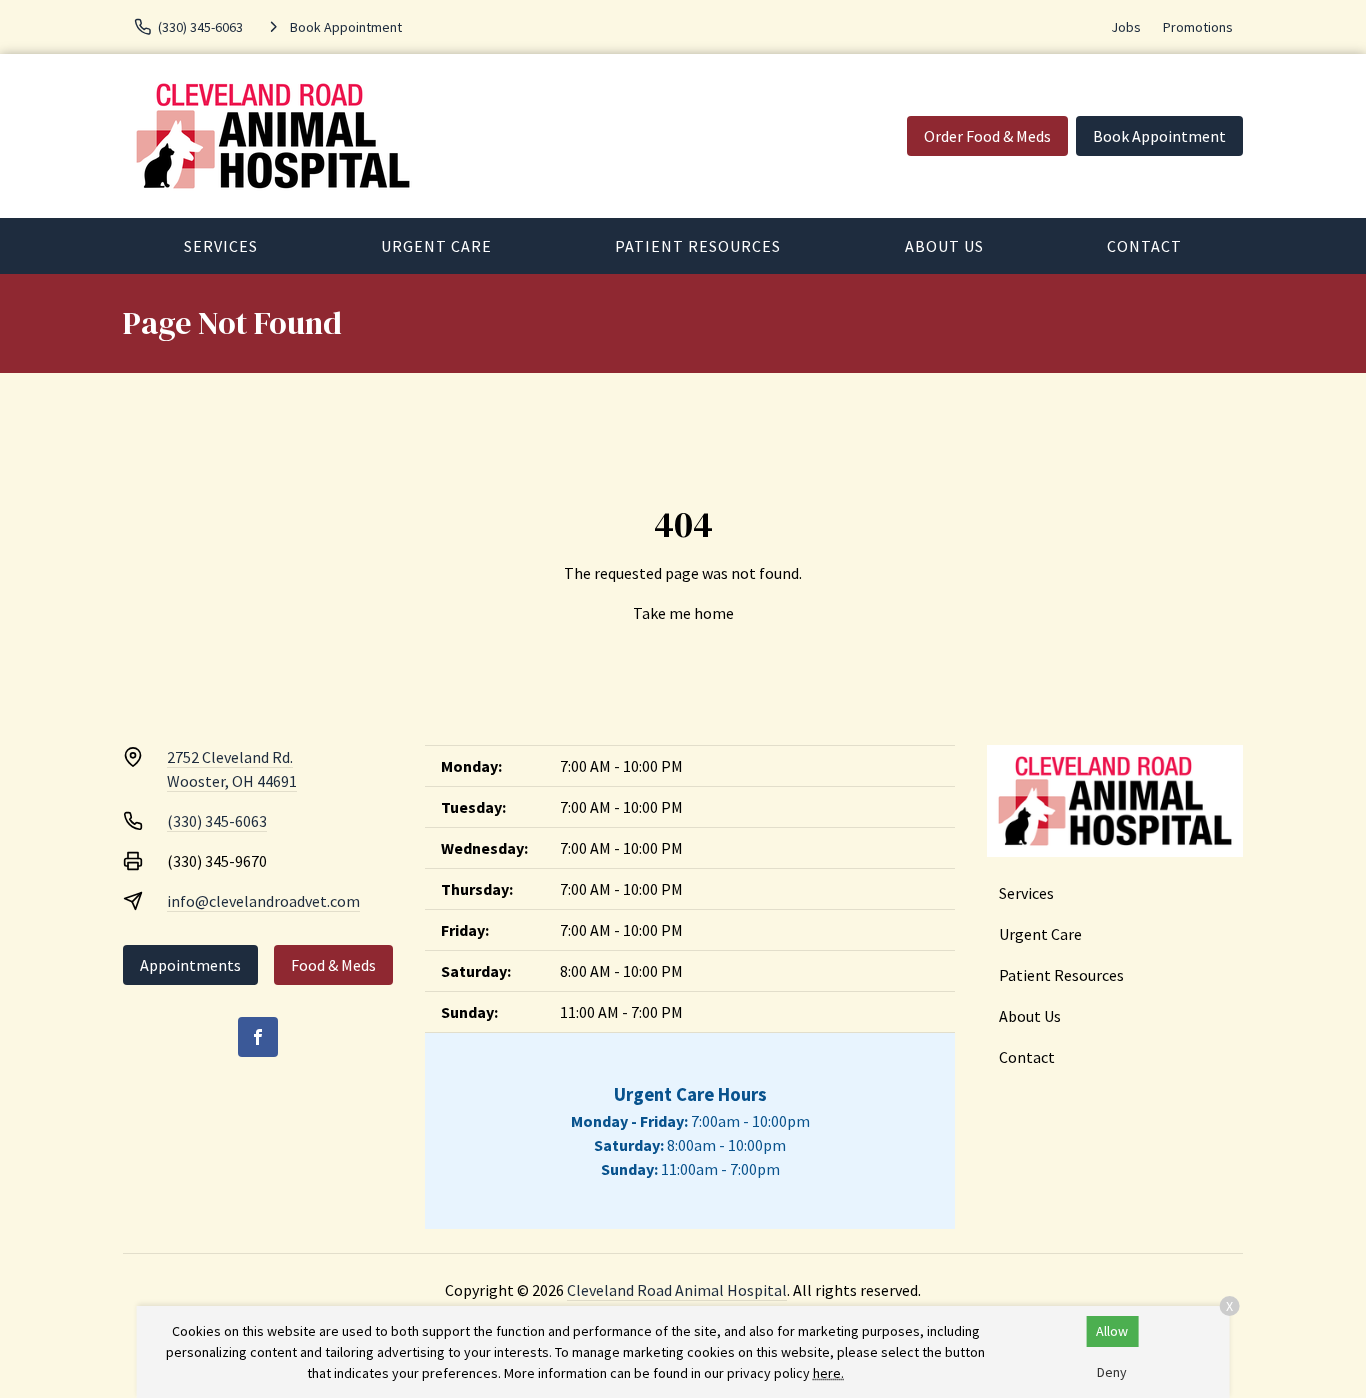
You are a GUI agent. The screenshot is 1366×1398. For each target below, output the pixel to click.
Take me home (683, 613)
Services (221, 246)
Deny (1112, 1372)
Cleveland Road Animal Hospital (677, 1290)
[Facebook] (258, 1037)
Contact (1144, 246)
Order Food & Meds (987, 136)
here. (828, 1373)
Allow (1112, 1331)
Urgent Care (436, 246)
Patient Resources (698, 246)
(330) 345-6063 (217, 821)
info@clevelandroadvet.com (263, 901)
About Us (944, 246)
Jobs (1126, 27)
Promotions (1198, 27)
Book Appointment (1159, 136)
